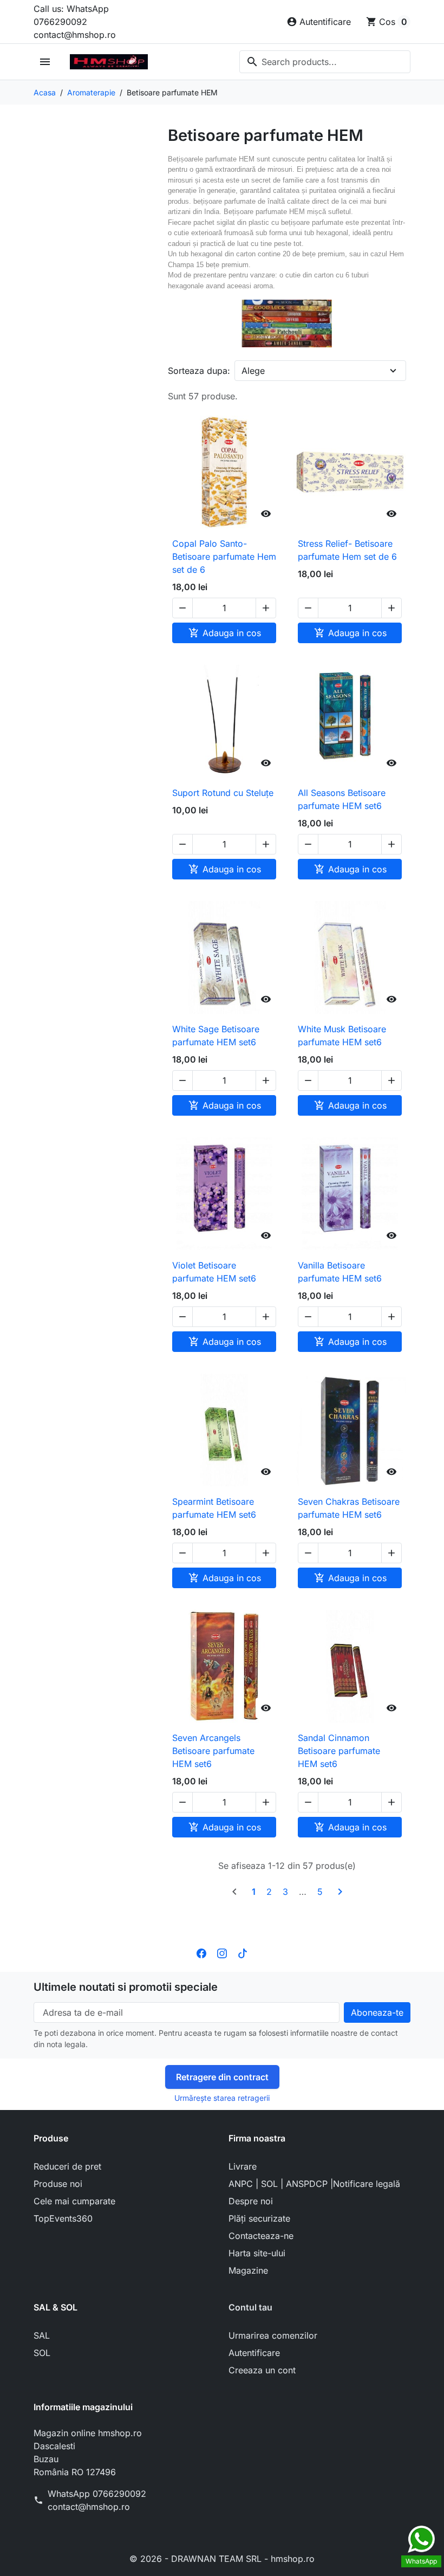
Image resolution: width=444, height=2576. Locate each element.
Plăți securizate (259, 2218)
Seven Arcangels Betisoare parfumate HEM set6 (213, 1751)
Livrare (243, 2166)
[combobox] (325, 62)
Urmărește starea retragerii (222, 2098)
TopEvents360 (63, 2218)
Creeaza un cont (262, 2370)
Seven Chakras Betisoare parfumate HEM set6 (349, 1508)
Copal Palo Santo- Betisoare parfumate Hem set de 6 (224, 556)
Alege (253, 371)
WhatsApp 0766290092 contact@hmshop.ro (97, 2500)
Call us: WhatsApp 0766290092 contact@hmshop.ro (75, 22)
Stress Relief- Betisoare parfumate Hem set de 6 (347, 550)
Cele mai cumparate (74, 2201)
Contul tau (250, 2307)
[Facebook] (201, 1952)
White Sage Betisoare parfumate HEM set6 (216, 1035)
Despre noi (251, 2201)
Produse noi (58, 2184)
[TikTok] (243, 1952)
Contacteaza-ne (261, 2236)
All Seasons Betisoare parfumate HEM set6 (342, 799)
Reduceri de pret (67, 2166)
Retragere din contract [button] (222, 2077)
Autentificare (254, 2353)
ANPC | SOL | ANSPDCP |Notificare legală (314, 2184)
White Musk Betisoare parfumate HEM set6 (342, 1035)
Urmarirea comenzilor (273, 2335)
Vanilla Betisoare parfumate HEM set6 (340, 1272)
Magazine (248, 2270)
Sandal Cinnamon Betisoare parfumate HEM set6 (339, 1751)
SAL (42, 2335)
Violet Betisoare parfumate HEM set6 (214, 1272)
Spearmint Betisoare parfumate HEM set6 (214, 1508)
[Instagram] (222, 1952)
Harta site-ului (257, 2253)
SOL (42, 2353)
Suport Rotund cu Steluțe (223, 793)
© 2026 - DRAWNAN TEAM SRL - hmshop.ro (222, 2559)
